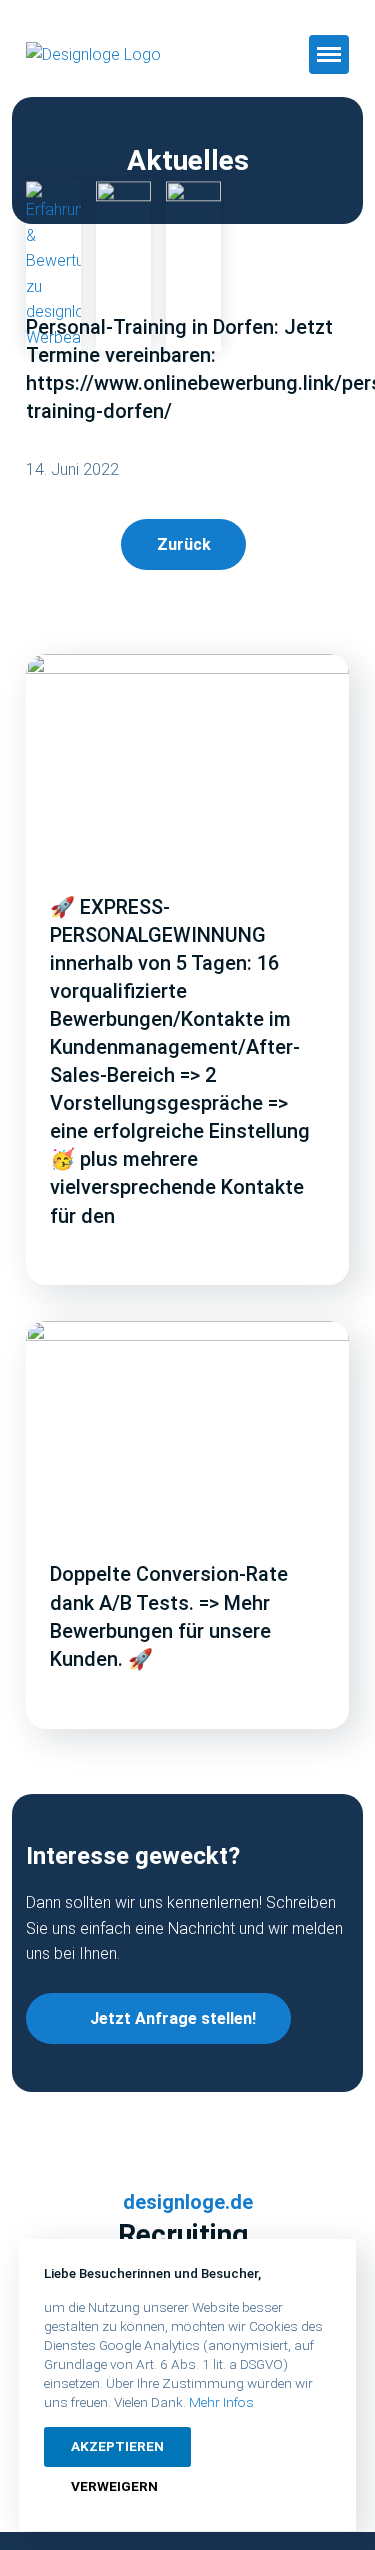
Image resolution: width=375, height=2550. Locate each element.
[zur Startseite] (120, 55)
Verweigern (114, 2486)
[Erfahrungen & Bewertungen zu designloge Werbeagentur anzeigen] (53, 266)
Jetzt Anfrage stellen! (173, 2018)
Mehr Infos (221, 2402)
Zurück (184, 544)
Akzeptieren (117, 2446)
